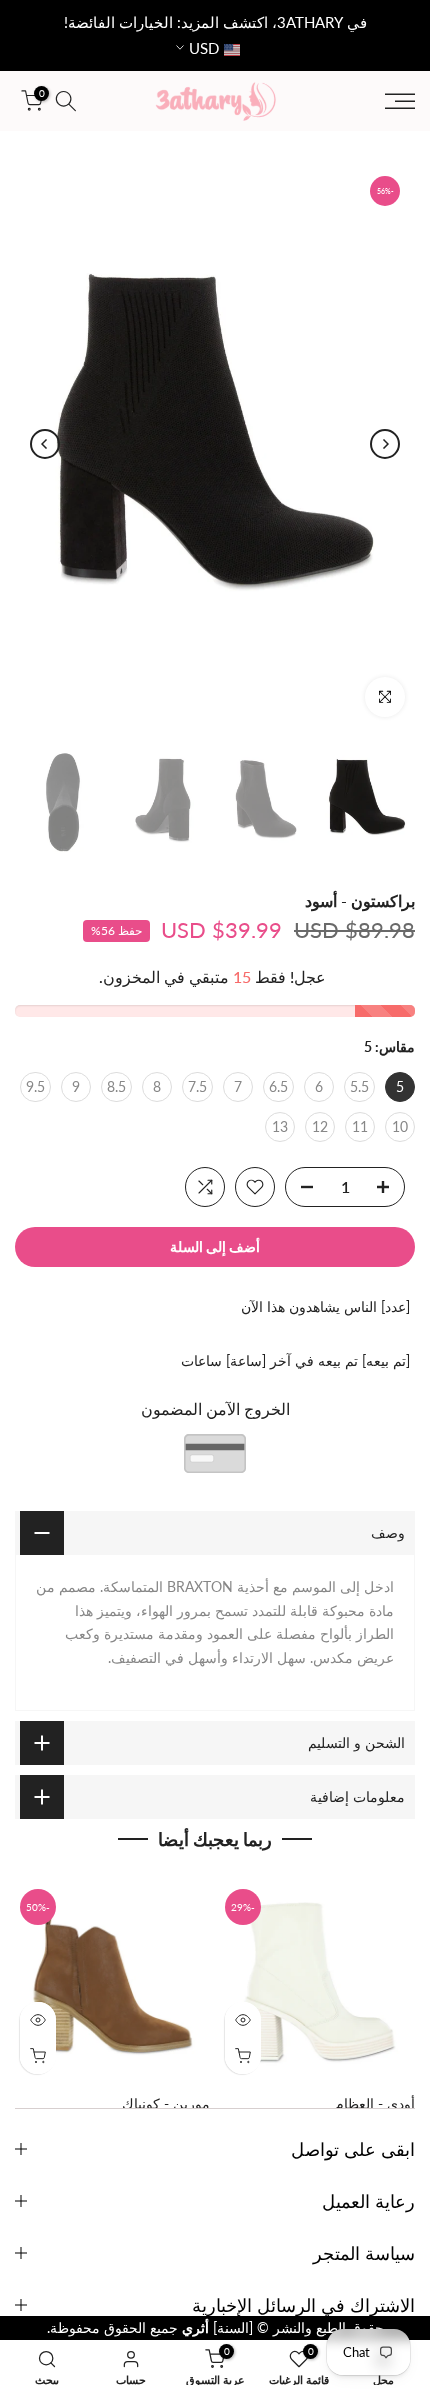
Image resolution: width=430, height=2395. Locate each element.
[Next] (45, 444)
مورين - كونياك (166, 2103)
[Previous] (385, 444)
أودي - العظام (375, 2103)
